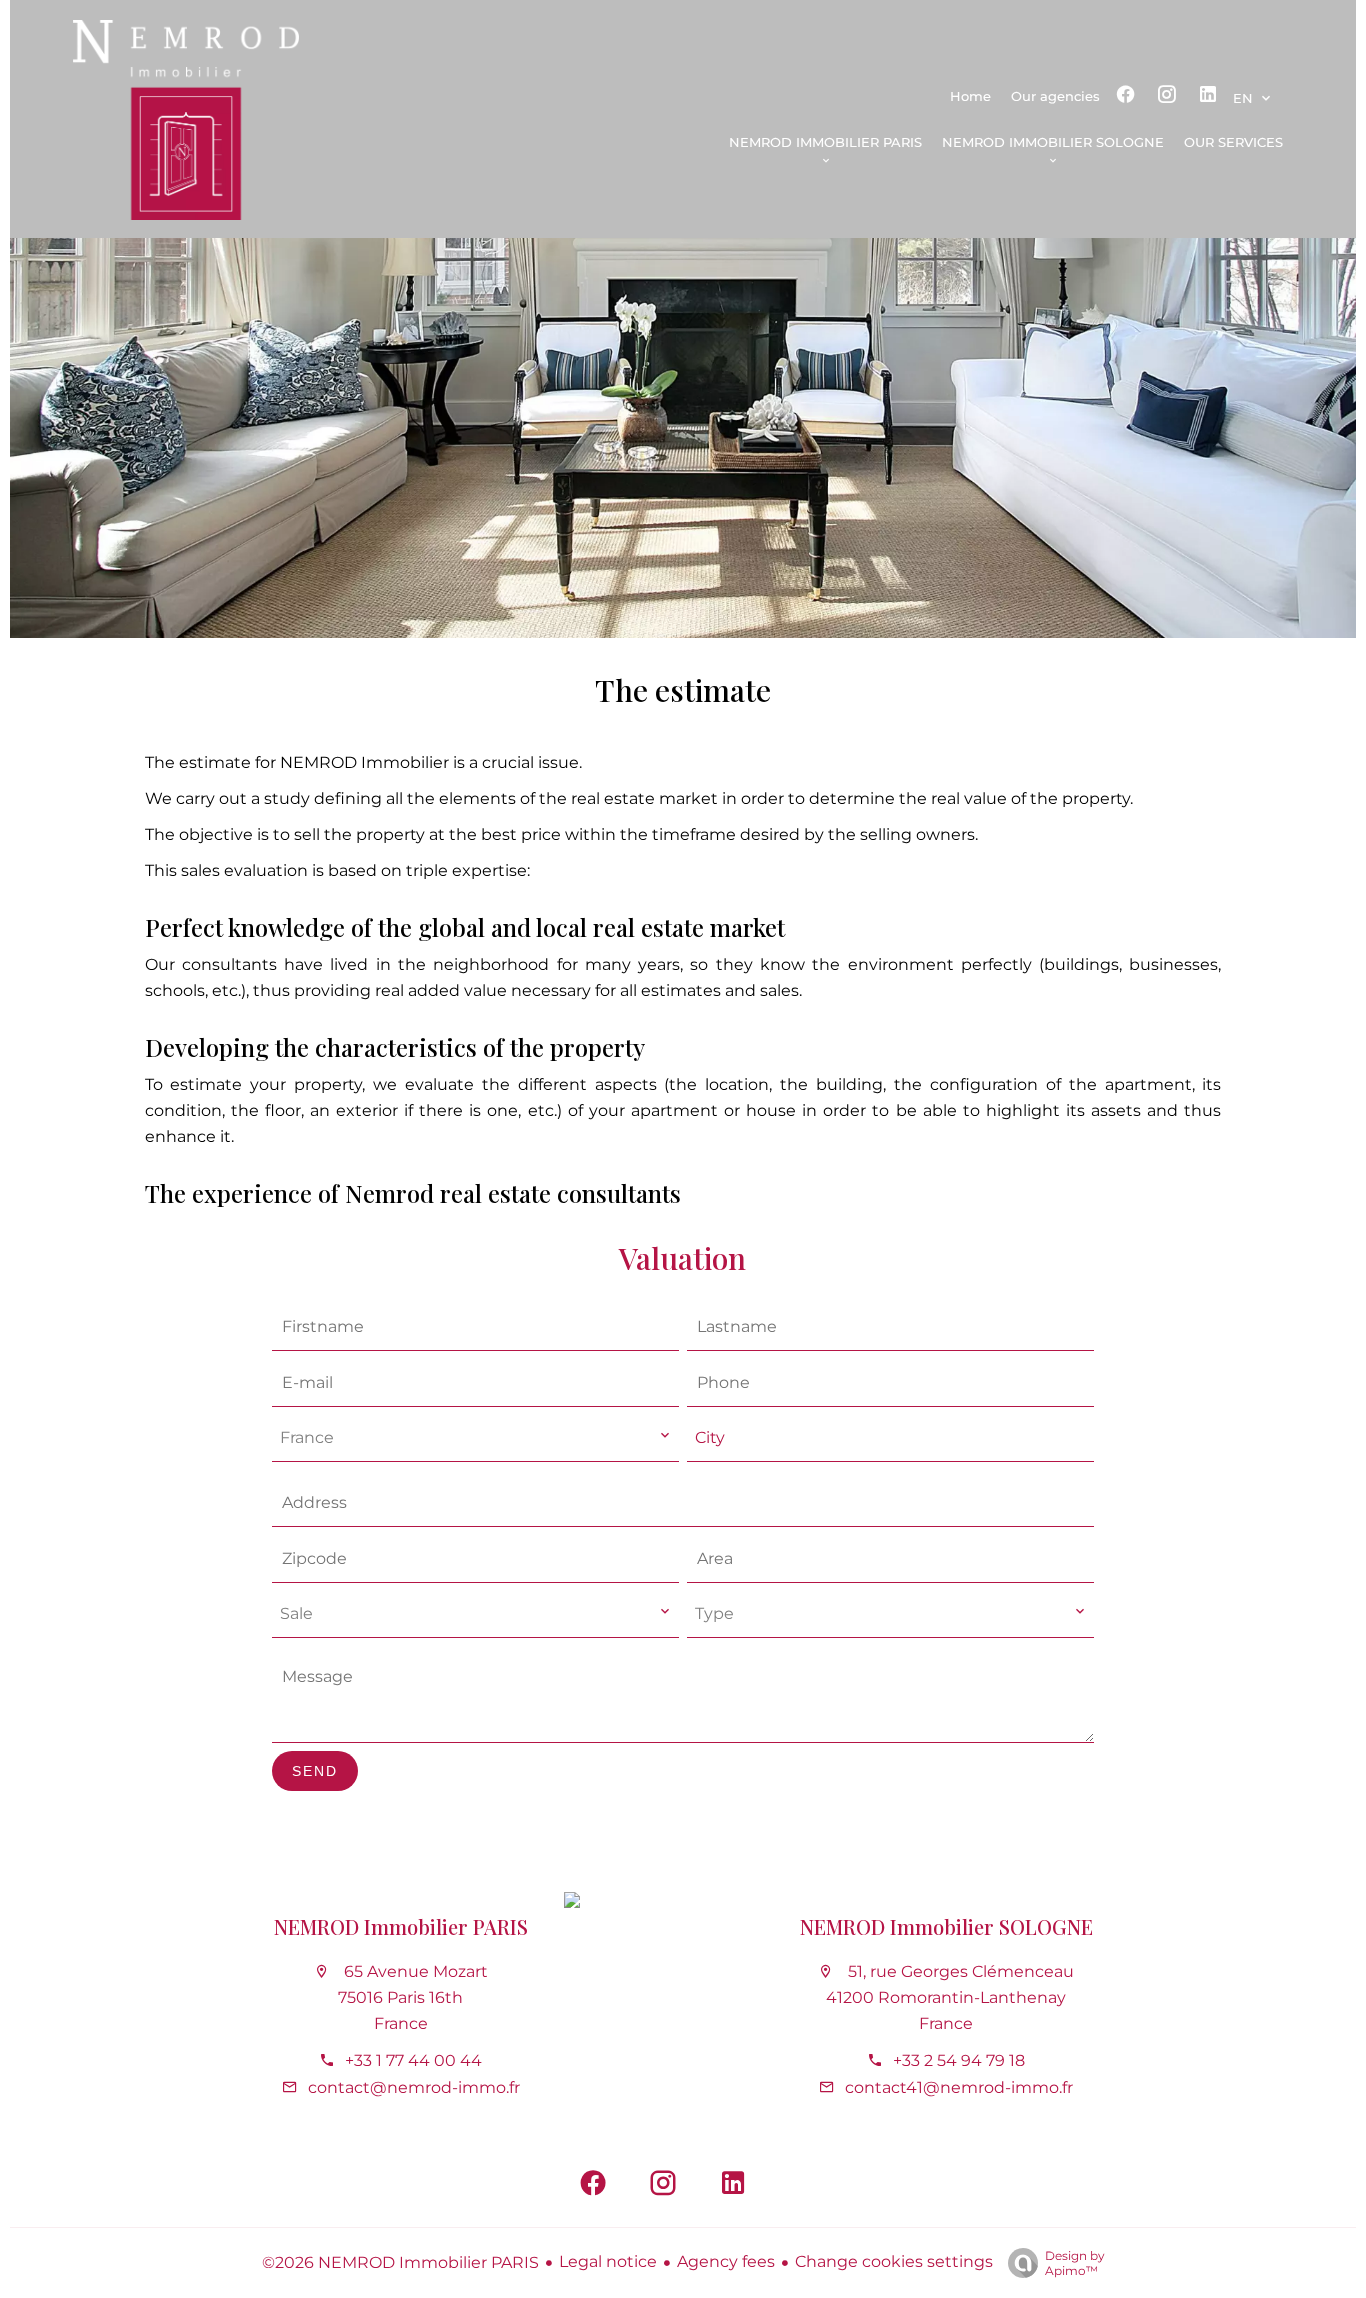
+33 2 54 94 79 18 (959, 2060)
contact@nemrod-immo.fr (414, 2087)
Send (315, 1771)
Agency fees (726, 2261)
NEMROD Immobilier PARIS (401, 1926)
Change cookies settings (894, 2261)
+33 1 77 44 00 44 (413, 2060)
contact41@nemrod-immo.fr (959, 2087)
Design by (1075, 2263)
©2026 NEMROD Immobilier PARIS (400, 2262)
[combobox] (475, 1438)
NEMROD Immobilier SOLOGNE (946, 1926)
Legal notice (608, 2261)
